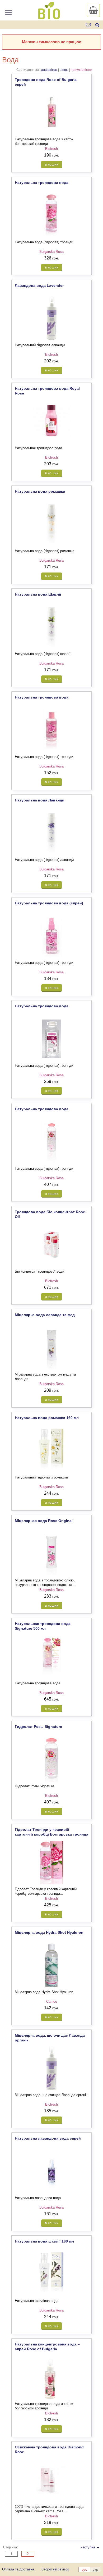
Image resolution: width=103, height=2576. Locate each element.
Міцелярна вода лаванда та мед (45, 1315)
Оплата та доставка (18, 2569)
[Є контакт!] (89, 25)
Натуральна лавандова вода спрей (48, 2138)
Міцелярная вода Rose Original (44, 1521)
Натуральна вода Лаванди (40, 800)
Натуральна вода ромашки (40, 491)
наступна (90, 2547)
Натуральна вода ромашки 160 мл (47, 1418)
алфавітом (49, 70)
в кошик (51, 164)
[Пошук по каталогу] (97, 25)
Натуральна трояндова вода (42, 183)
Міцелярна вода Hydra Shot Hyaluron (49, 1932)
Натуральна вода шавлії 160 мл (44, 2241)
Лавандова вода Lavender (39, 285)
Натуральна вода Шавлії (38, 594)
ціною (64, 70)
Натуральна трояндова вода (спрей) (49, 903)
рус (84, 2570)
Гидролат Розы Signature (38, 1727)
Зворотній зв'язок (55, 2569)
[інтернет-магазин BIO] (49, 17)
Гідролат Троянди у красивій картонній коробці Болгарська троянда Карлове (51, 1834)
